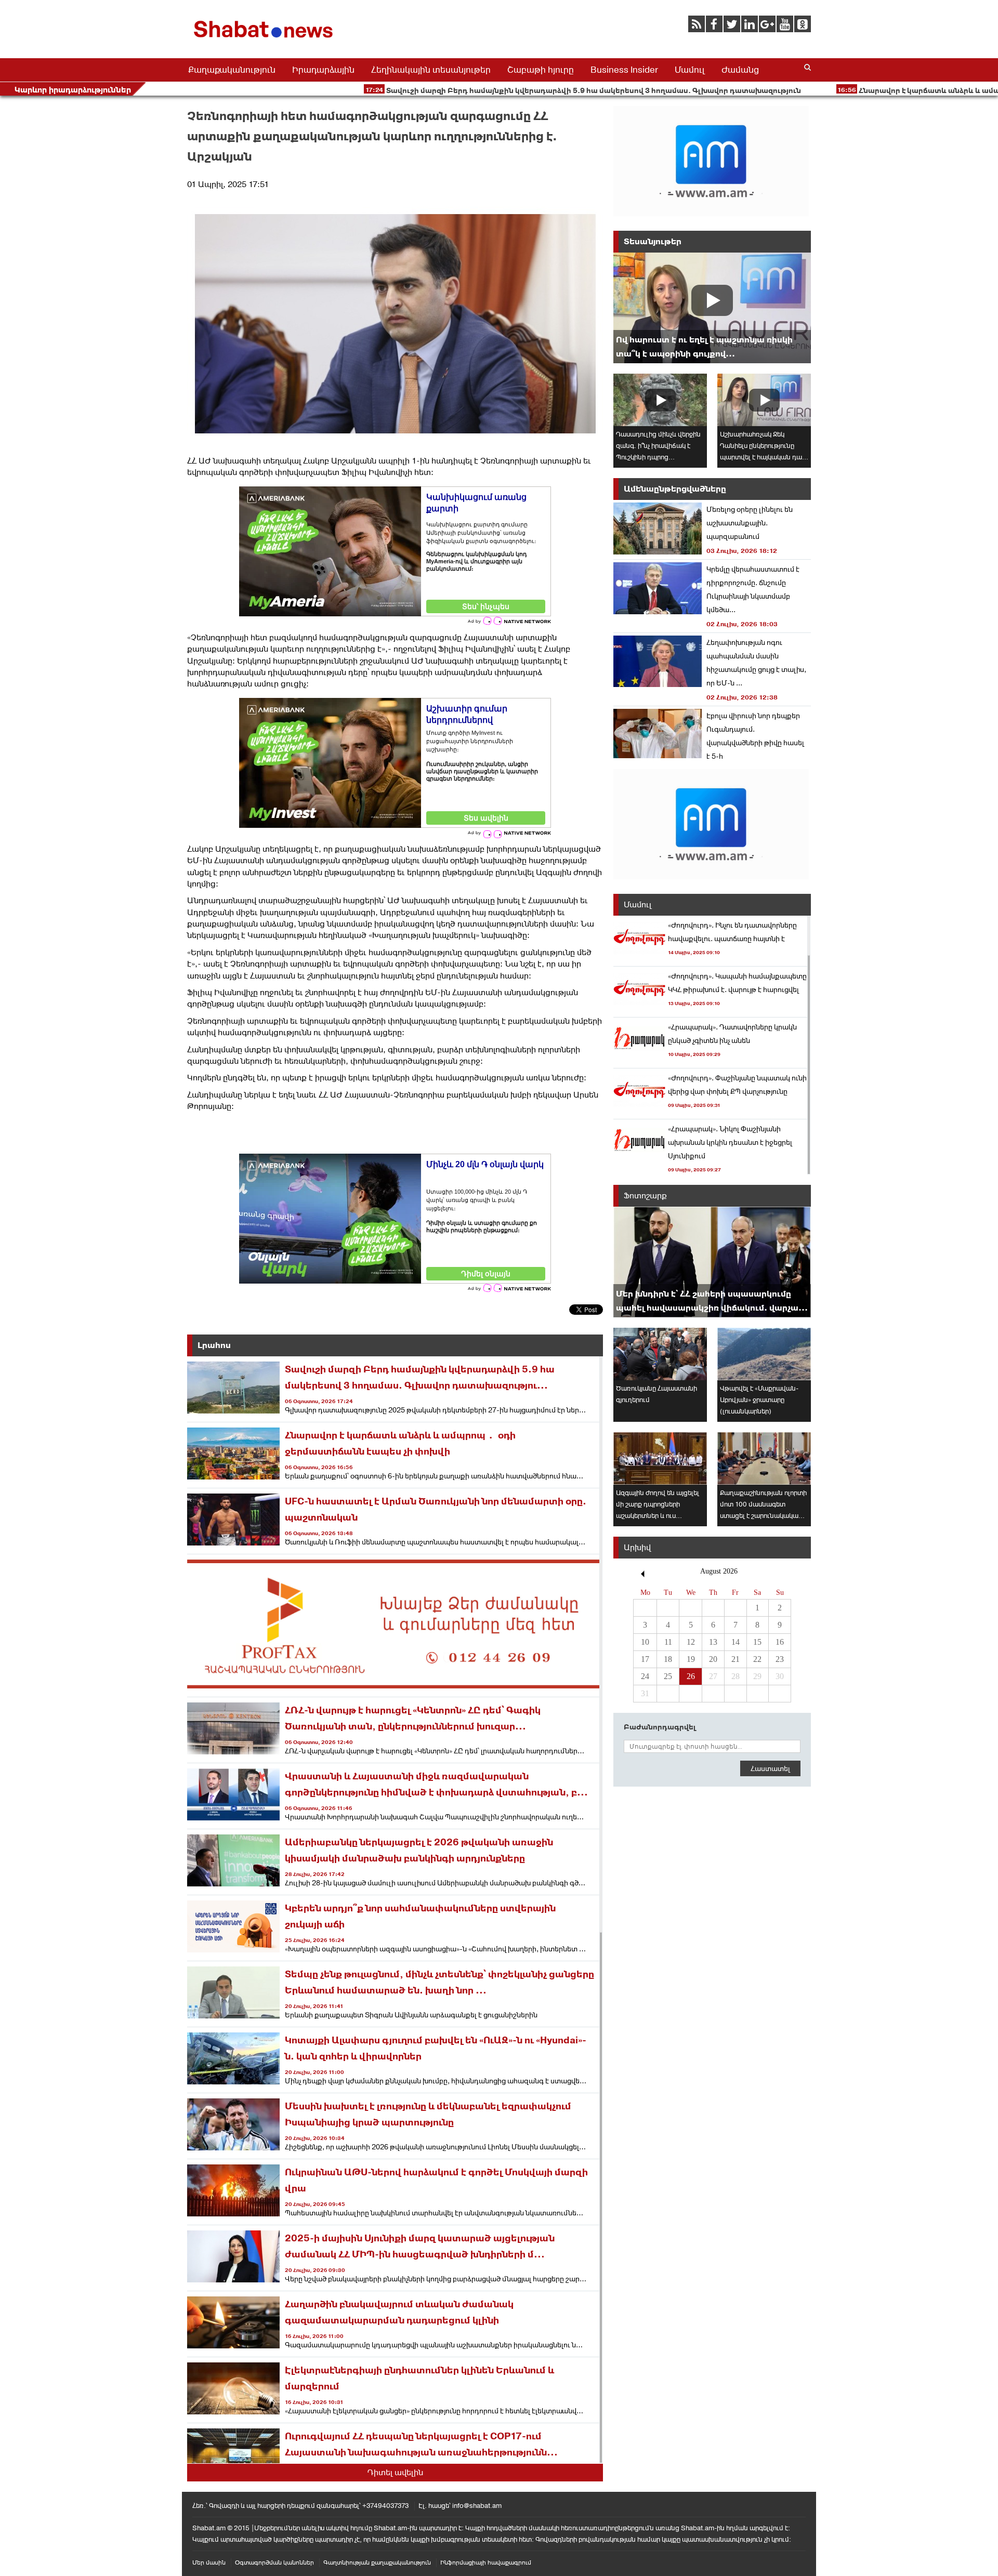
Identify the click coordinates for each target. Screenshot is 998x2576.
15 (757, 1642)
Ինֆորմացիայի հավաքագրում (486, 2562)
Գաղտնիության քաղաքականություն (377, 2562)
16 (780, 1642)
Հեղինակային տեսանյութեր (431, 70)
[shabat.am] (265, 40)
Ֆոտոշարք (645, 1195)
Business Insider (624, 70)
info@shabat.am (477, 2506)
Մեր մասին (209, 2562)
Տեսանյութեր (653, 241)
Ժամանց (740, 70)
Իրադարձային (323, 70)
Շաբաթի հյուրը (541, 70)
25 (668, 1676)
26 (691, 1676)
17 (645, 1659)
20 (713, 1659)
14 (736, 1642)
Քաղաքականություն (232, 70)
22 (757, 1659)
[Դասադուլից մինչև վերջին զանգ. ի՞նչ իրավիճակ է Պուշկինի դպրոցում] (660, 400)
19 (691, 1659)
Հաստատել (770, 1768)
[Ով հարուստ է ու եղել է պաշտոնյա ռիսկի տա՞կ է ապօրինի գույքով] (712, 308)
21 (736, 1659)
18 (668, 1659)
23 (780, 1659)
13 (713, 1642)
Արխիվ (637, 1547)
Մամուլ (690, 70)
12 (691, 1642)
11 (668, 1642)
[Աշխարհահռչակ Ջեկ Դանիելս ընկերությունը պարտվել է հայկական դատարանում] (764, 400)
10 (645, 1642)
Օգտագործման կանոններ (274, 2562)
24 (645, 1676)
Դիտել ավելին (395, 2472)
